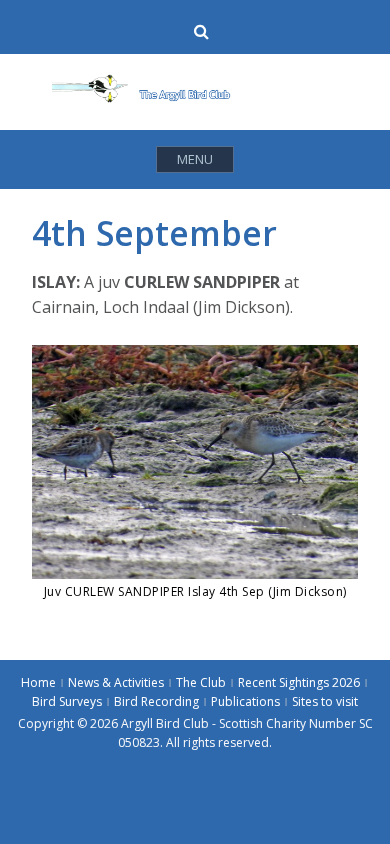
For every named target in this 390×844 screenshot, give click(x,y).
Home (38, 682)
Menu (195, 159)
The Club (201, 682)
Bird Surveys (67, 701)
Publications (245, 701)
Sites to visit (325, 701)
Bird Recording (156, 701)
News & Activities (116, 682)
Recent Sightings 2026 (299, 682)
